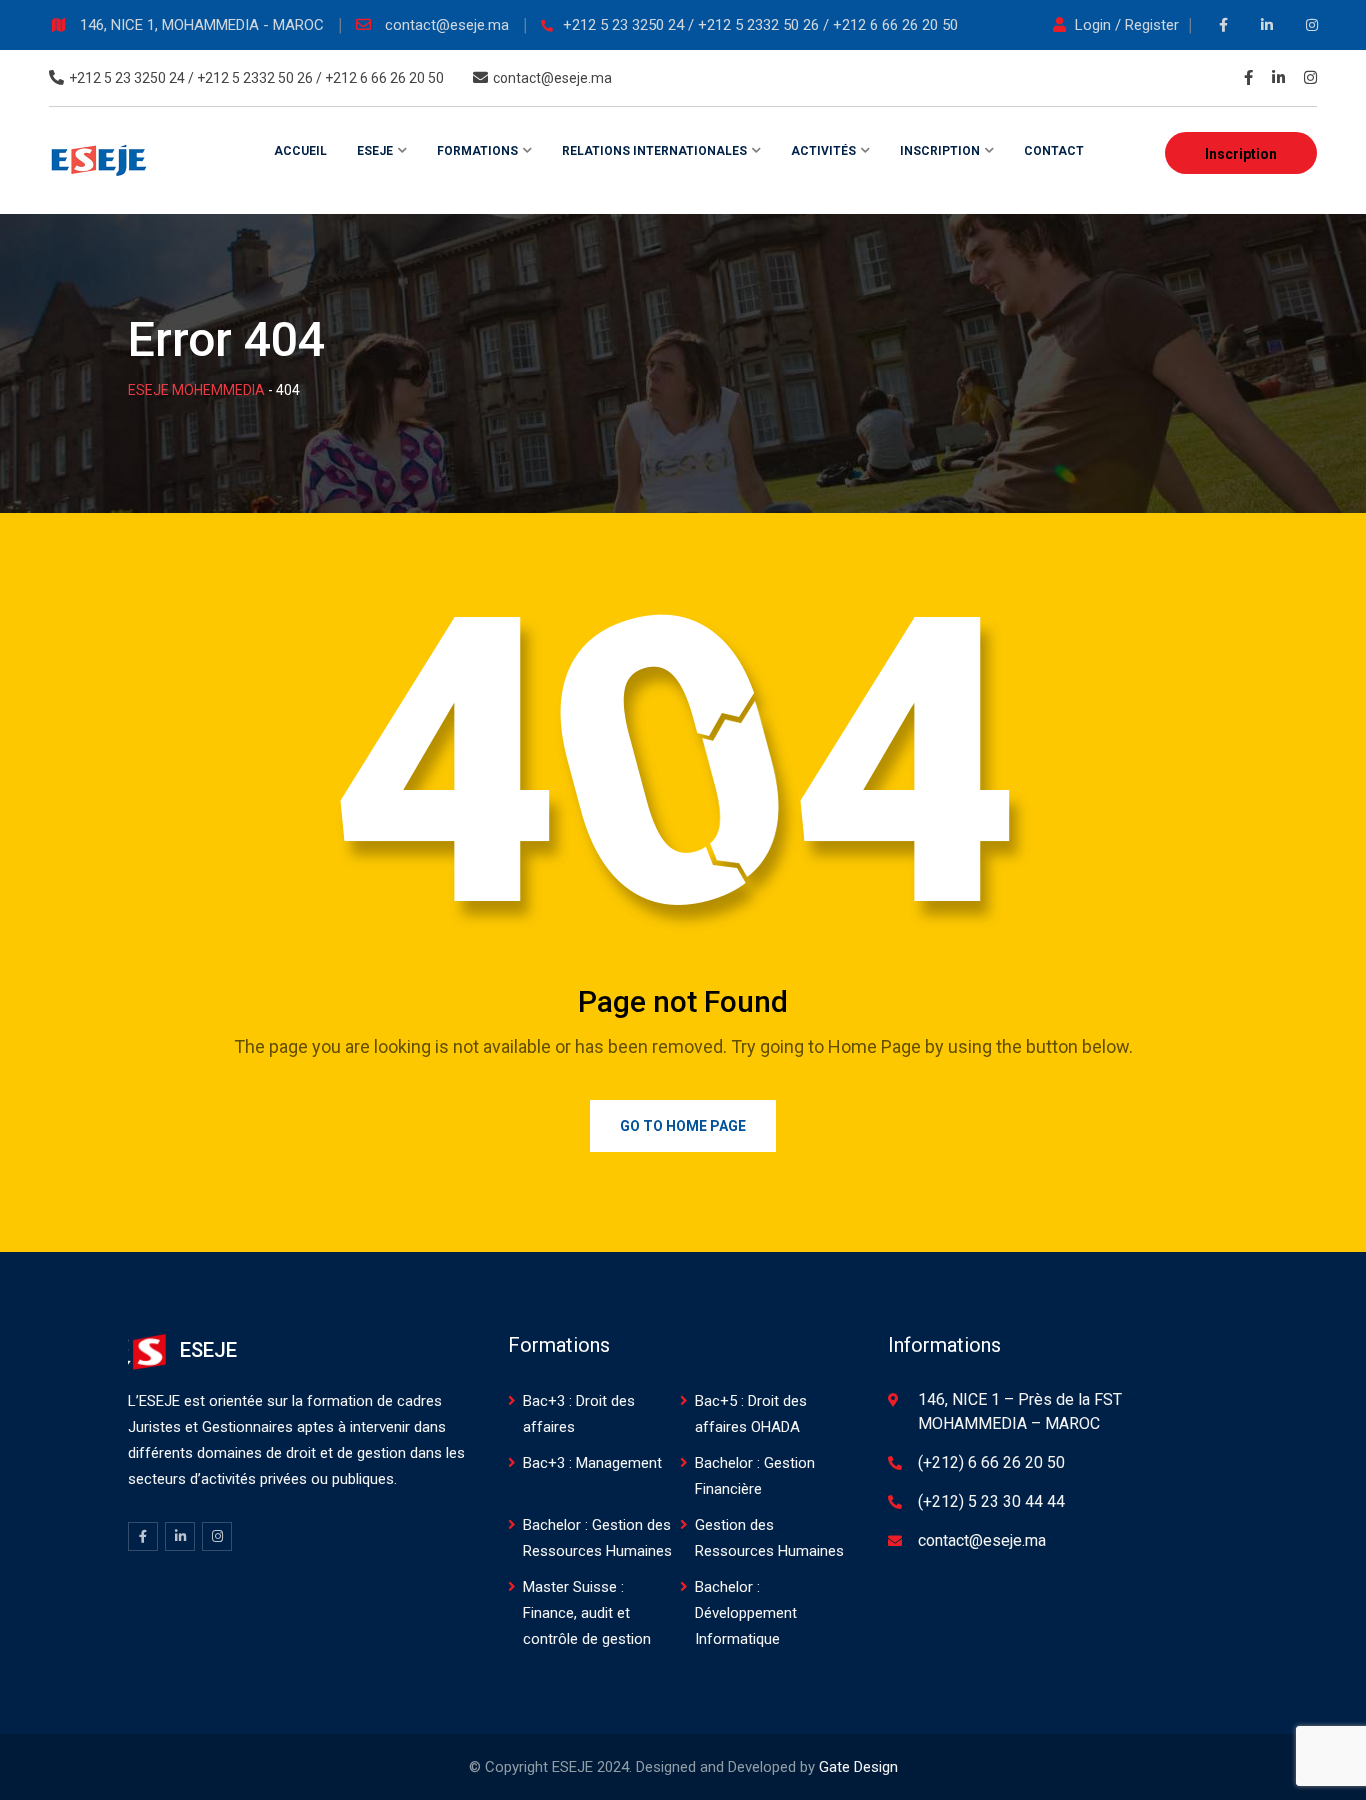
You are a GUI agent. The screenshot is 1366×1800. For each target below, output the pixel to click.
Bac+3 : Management (592, 1463)
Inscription (1241, 154)
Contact (1054, 151)
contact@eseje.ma (449, 25)
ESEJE (375, 151)
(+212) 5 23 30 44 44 (991, 1501)
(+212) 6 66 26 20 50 (991, 1462)
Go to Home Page (683, 1126)
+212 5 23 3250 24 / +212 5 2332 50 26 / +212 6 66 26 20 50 (760, 25)
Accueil (300, 151)
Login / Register (1127, 25)
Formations (477, 151)
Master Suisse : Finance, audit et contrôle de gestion (587, 1613)
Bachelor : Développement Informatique (746, 1613)
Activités (823, 151)
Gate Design (858, 1767)
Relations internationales (654, 151)
